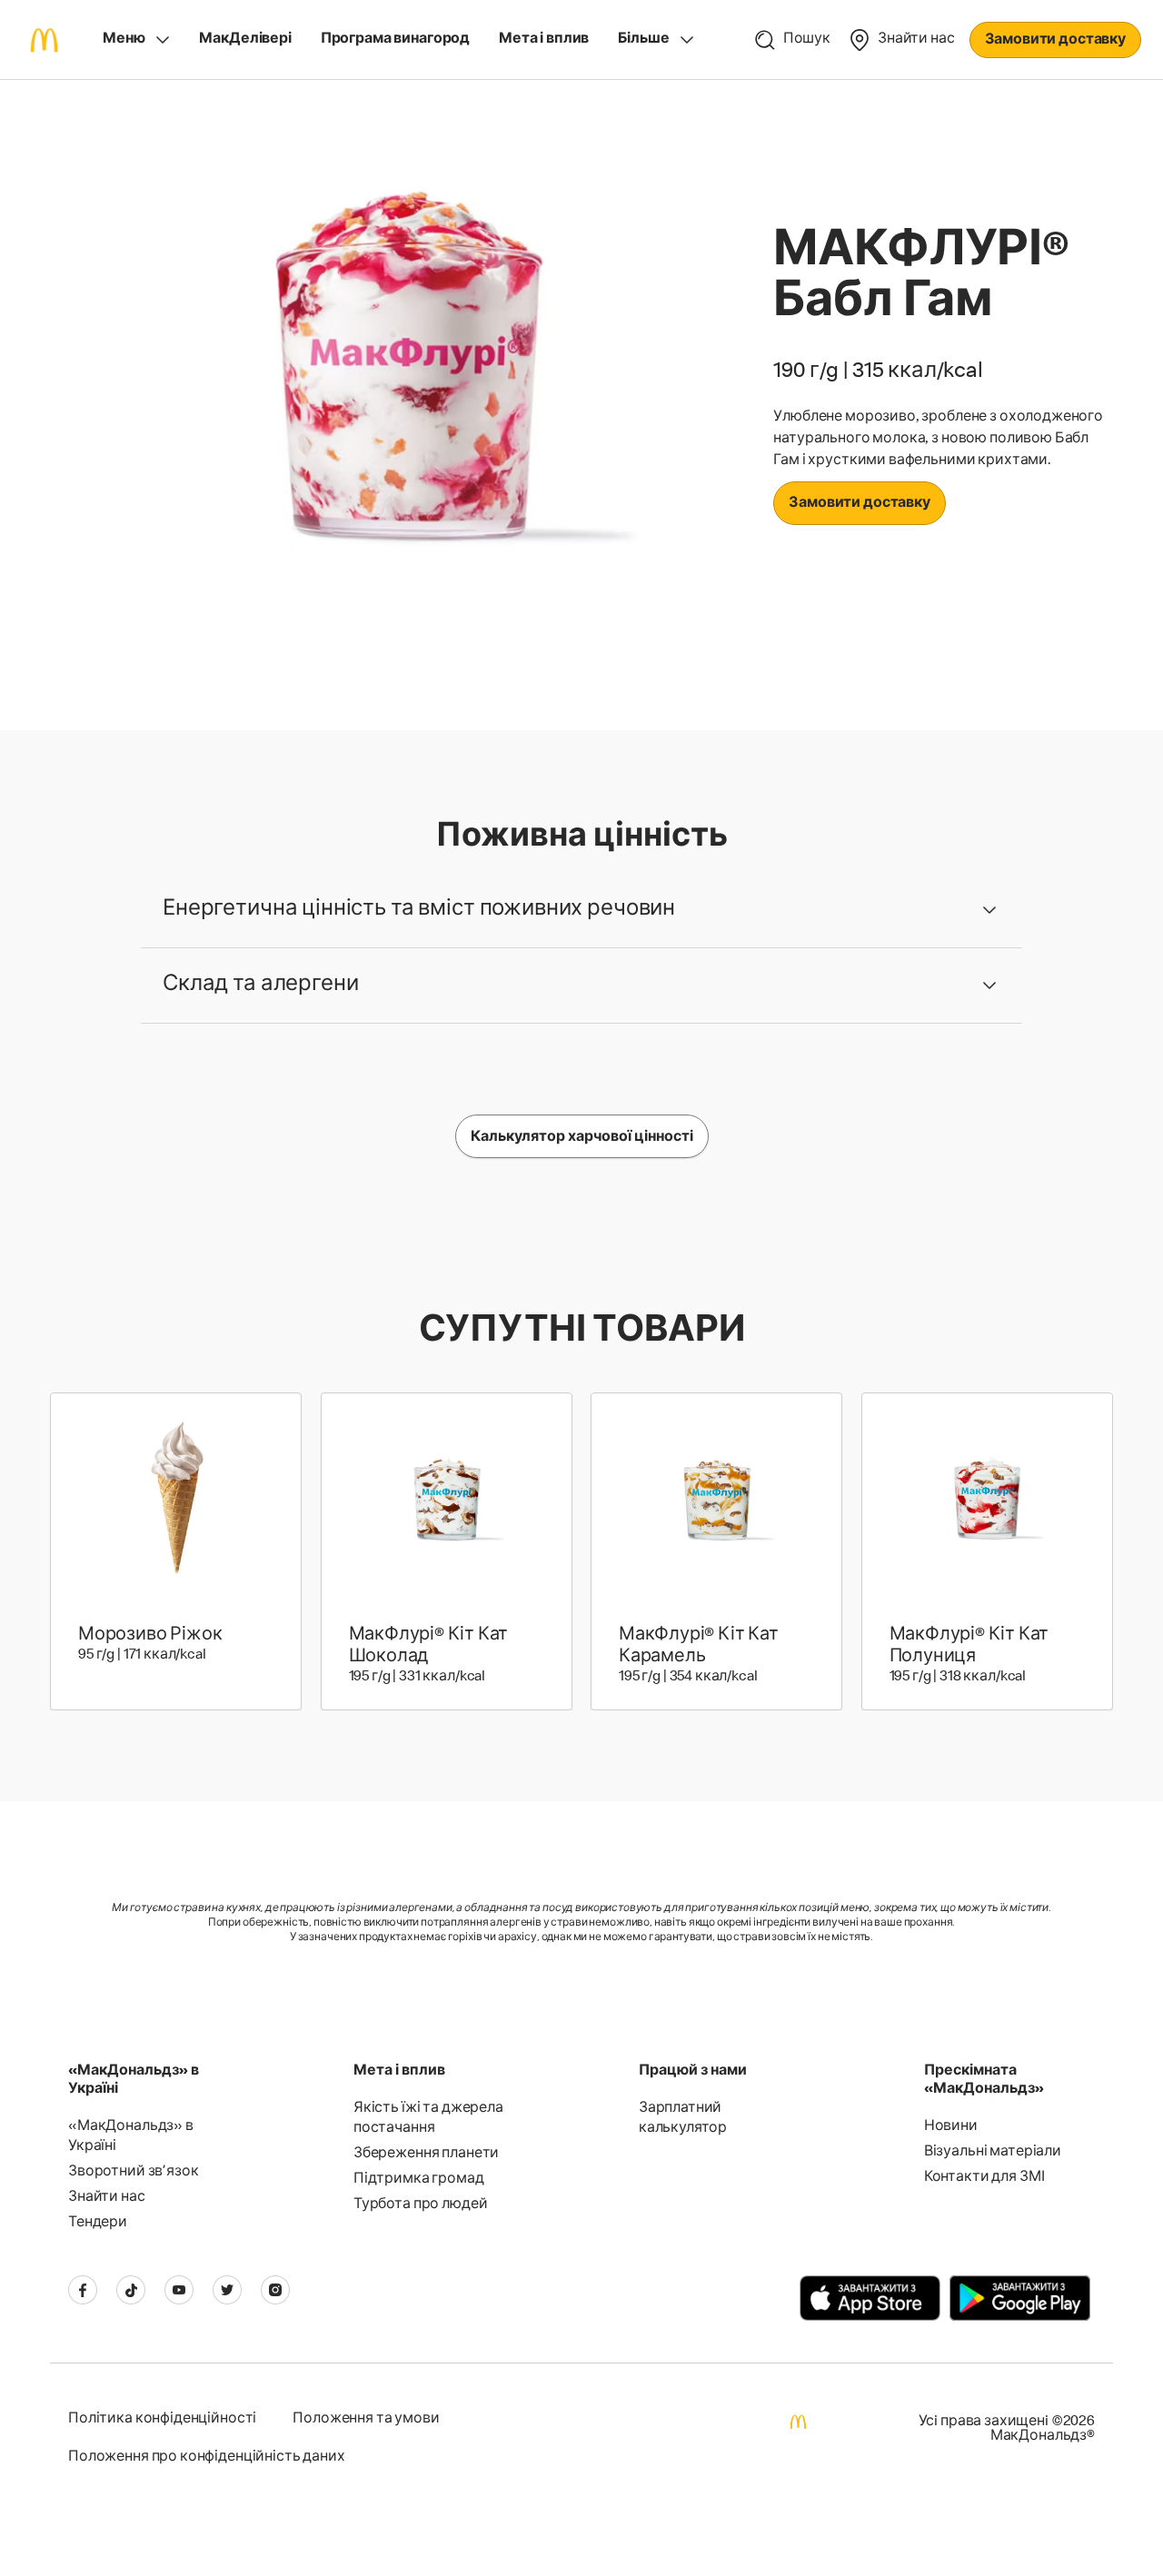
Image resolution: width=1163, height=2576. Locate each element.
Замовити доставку (1055, 41)
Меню (124, 40)
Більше (643, 40)
